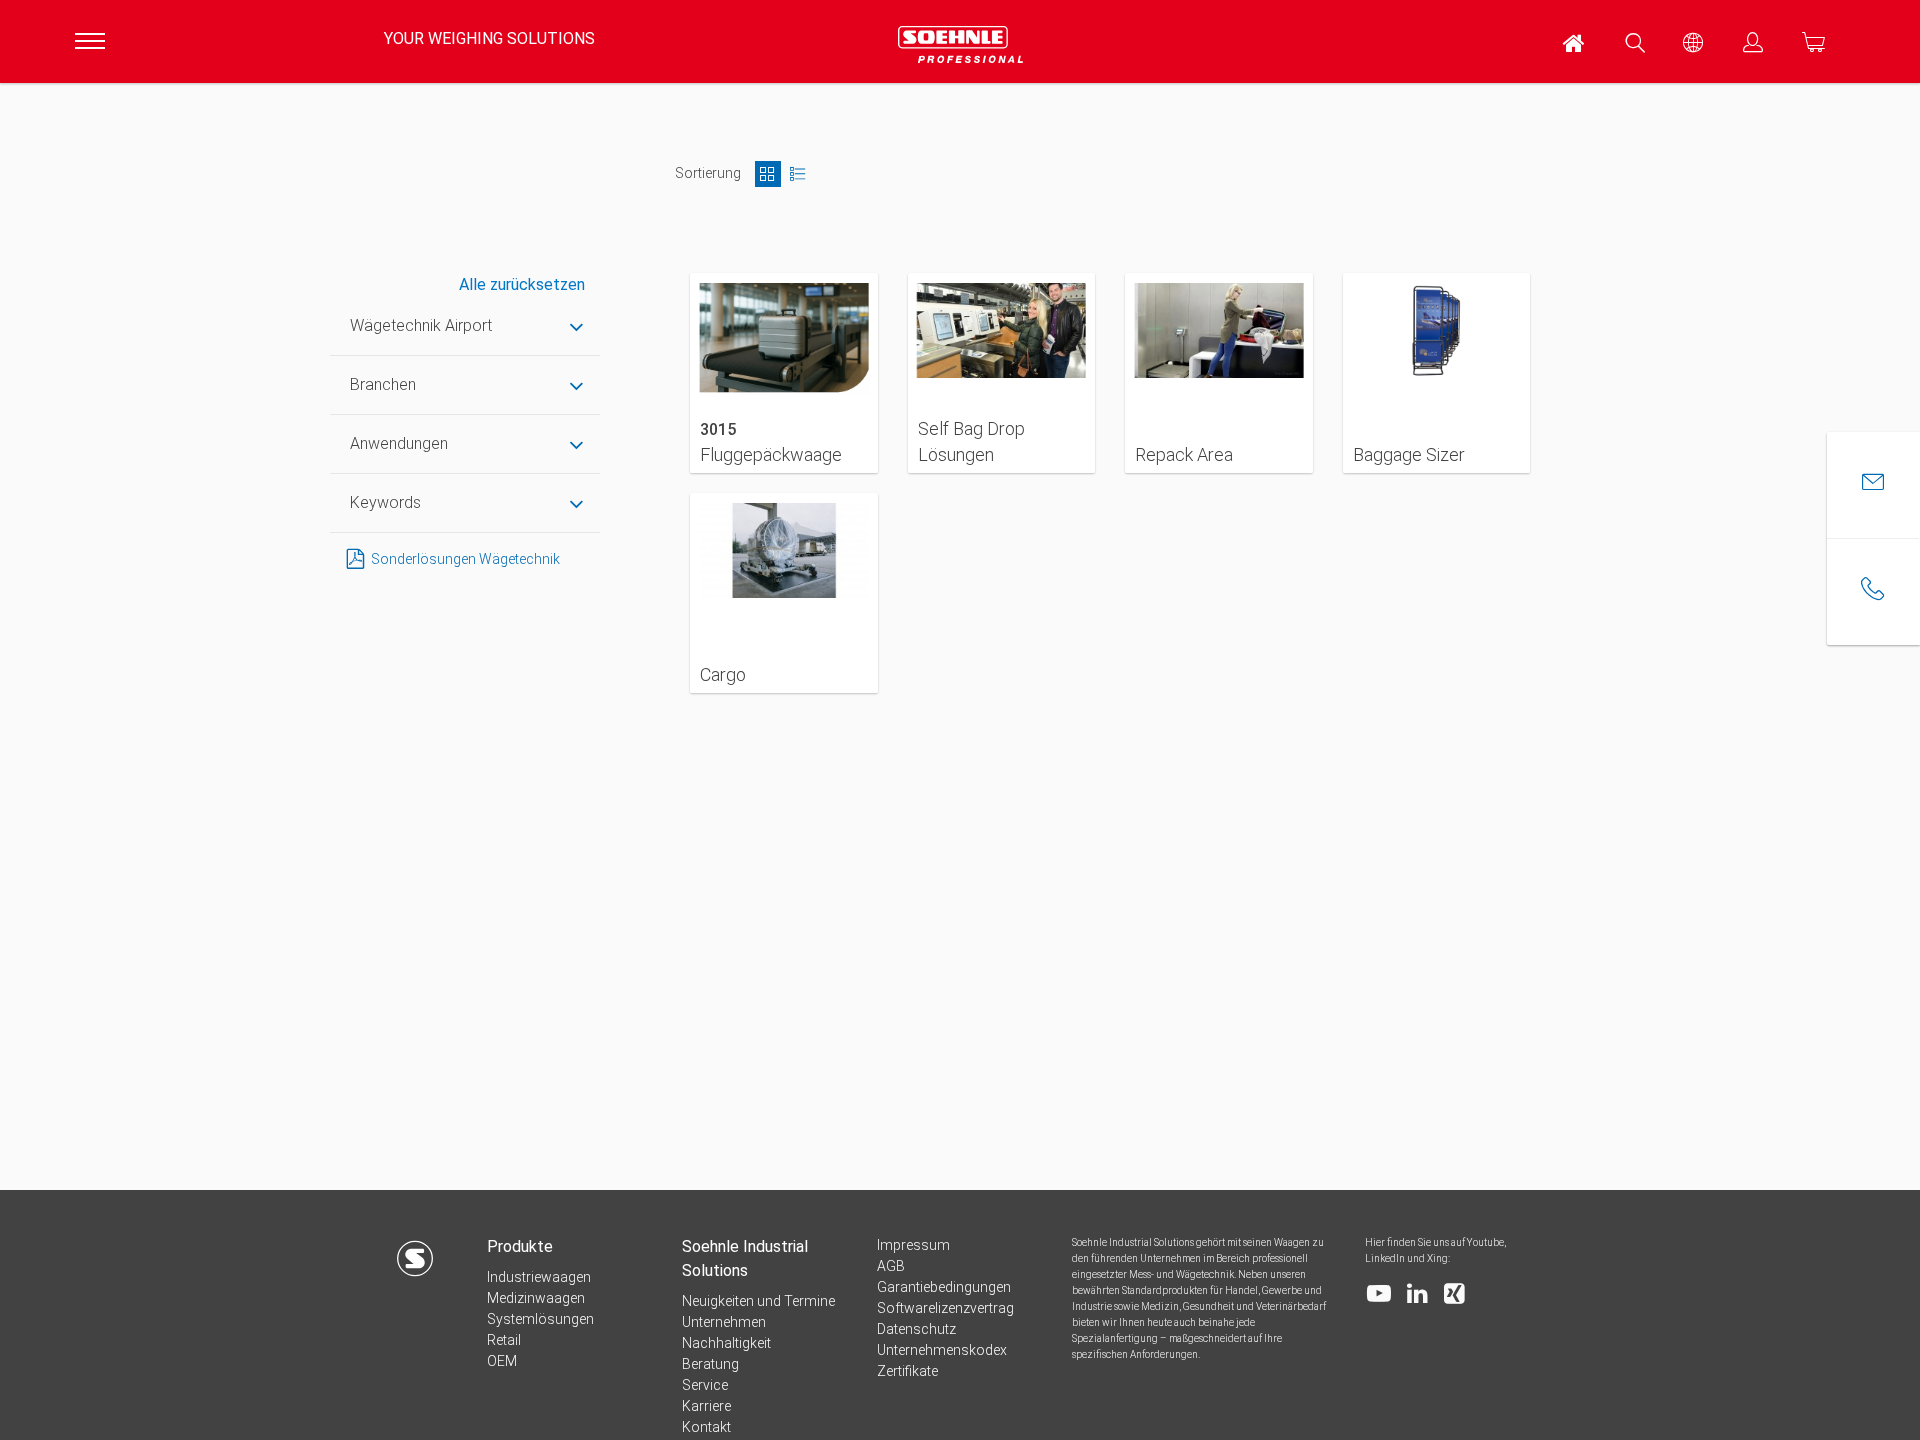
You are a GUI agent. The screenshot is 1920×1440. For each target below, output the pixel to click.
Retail (504, 1340)
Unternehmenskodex (942, 1350)
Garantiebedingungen (944, 1287)
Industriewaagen (539, 1277)
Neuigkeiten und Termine (758, 1301)
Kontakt (706, 1427)
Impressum (913, 1245)
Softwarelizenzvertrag (945, 1308)
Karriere (706, 1406)
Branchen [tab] (383, 384)
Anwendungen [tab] (399, 443)
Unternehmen (724, 1322)
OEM (502, 1361)
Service (705, 1385)
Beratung (710, 1364)
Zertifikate (907, 1371)
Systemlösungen (540, 1319)
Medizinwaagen (536, 1298)
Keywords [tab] (385, 502)
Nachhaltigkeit (726, 1343)
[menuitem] (1575, 41)
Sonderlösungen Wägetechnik (465, 559)
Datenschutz (916, 1329)
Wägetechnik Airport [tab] (421, 325)
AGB (891, 1266)
